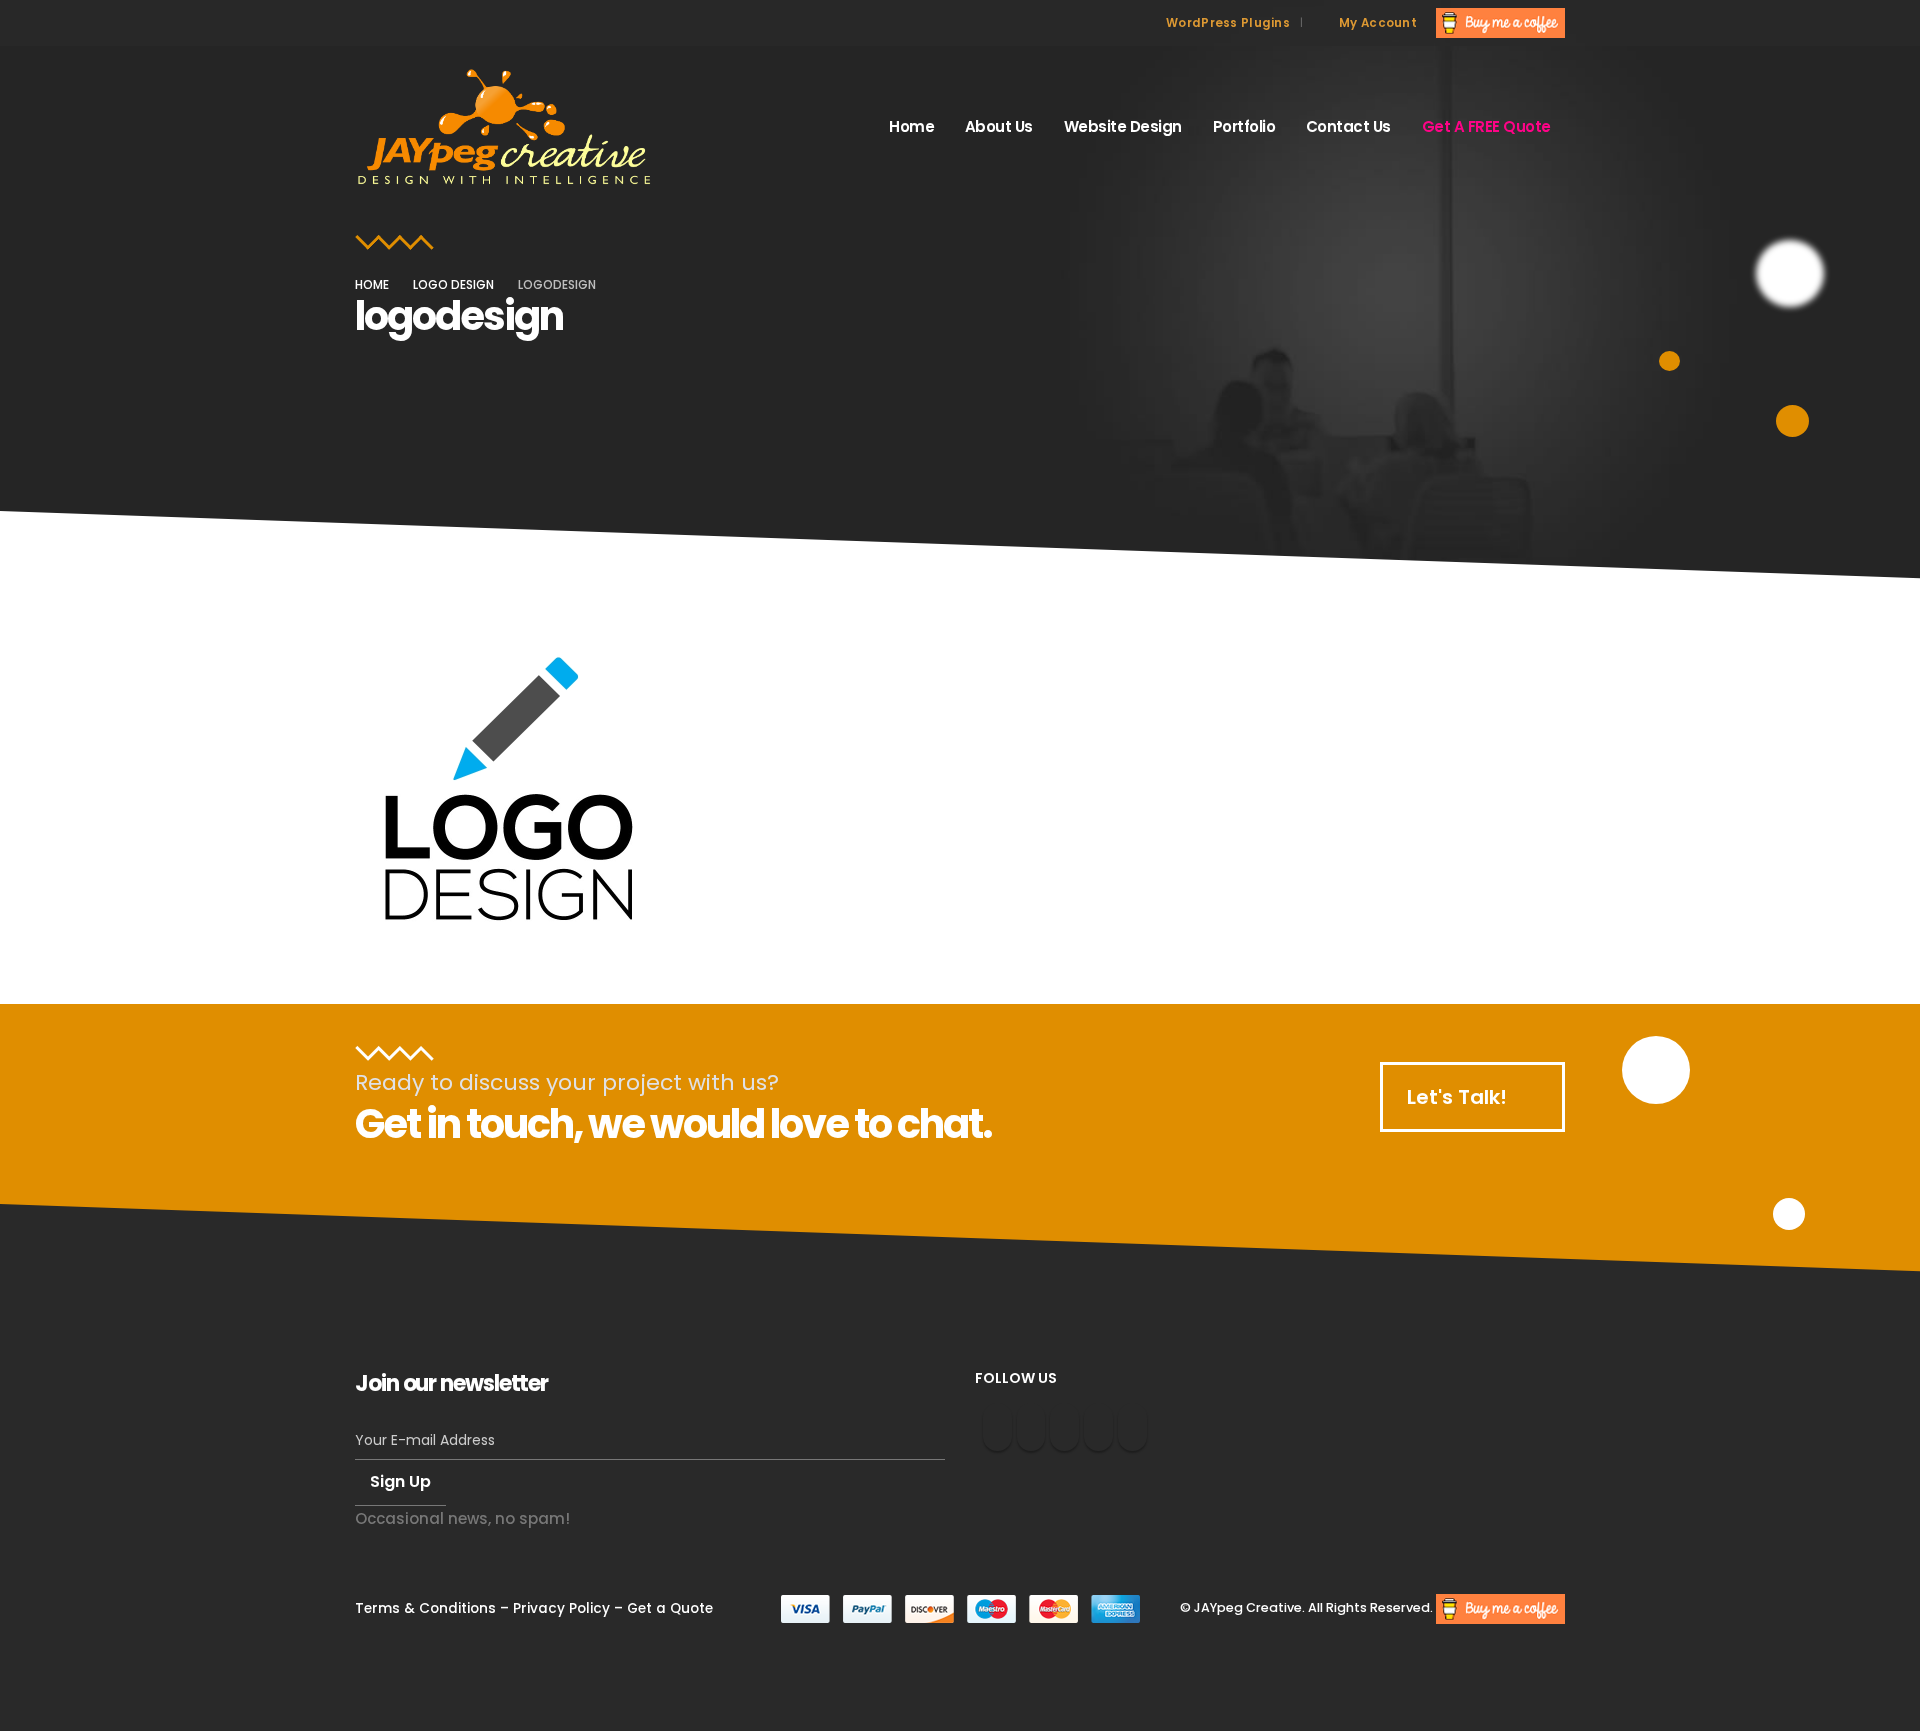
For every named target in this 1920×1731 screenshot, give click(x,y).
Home (911, 126)
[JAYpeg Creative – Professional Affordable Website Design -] (505, 127)
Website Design (1123, 126)
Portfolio (1244, 126)
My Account (1378, 23)
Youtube (1064, 1427)
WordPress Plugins (1228, 23)
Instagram (997, 1427)
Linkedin (1098, 1427)
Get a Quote (670, 1608)
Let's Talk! (1459, 1097)
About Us (999, 126)
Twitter (1031, 1427)
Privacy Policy (561, 1608)
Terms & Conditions (425, 1608)
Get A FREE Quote (1486, 126)
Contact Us (1348, 126)
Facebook (1132, 1427)
